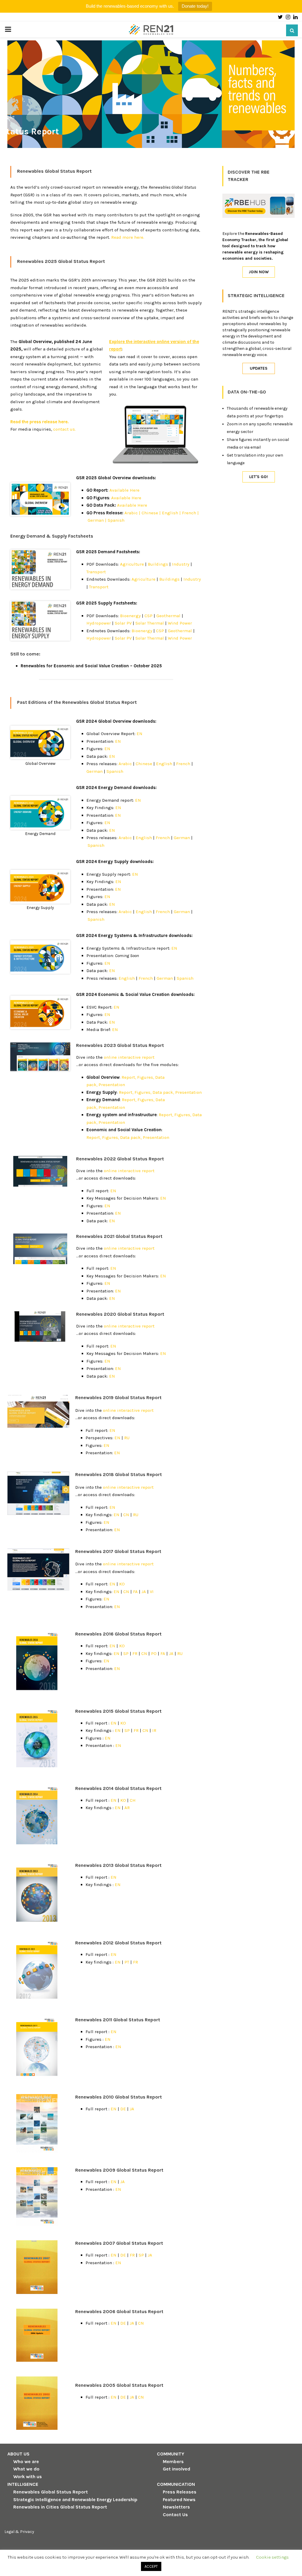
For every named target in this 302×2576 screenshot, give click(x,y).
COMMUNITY (171, 2454)
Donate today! (195, 6)
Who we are (26, 2461)
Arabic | (132, 513)
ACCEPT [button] (151, 2566)
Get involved (177, 2469)
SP (126, 1653)
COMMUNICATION (176, 2484)
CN (126, 1515)
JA (144, 1592)
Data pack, (163, 1092)
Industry (181, 564)
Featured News (179, 2500)
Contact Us (175, 2515)
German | (97, 520)
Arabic (125, 764)
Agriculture (132, 564)
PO (154, 1653)
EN (139, 734)
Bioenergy (130, 616)
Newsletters (176, 2507)
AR (127, 1808)
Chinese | (151, 513)
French (183, 764)
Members (173, 2461)
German (95, 771)
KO (122, 1584)
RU (127, 1438)
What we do (26, 2469)
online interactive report (129, 1057)
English (164, 764)
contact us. (64, 429)
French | (190, 513)
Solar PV (123, 623)
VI (152, 1592)
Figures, (146, 1077)
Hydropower (99, 623)
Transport (96, 572)
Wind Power (180, 623)
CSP (148, 616)
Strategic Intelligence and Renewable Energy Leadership (75, 2500)
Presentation (112, 1085)
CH (133, 1800)
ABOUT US (18, 2454)
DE (123, 2109)
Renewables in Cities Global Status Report (60, 2507)
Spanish (116, 520)
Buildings (158, 564)
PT (127, 1962)
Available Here (124, 490)
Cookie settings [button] (272, 2557)
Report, (129, 1077)
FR (135, 1653)
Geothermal (168, 616)
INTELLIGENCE (23, 2484)
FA (135, 1592)
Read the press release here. (40, 422)
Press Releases (180, 2492)
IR (154, 1730)
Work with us (28, 2477)
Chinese (144, 764)
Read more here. (128, 237)
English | (171, 513)
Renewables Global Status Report (51, 2492)
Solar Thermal (150, 623)
